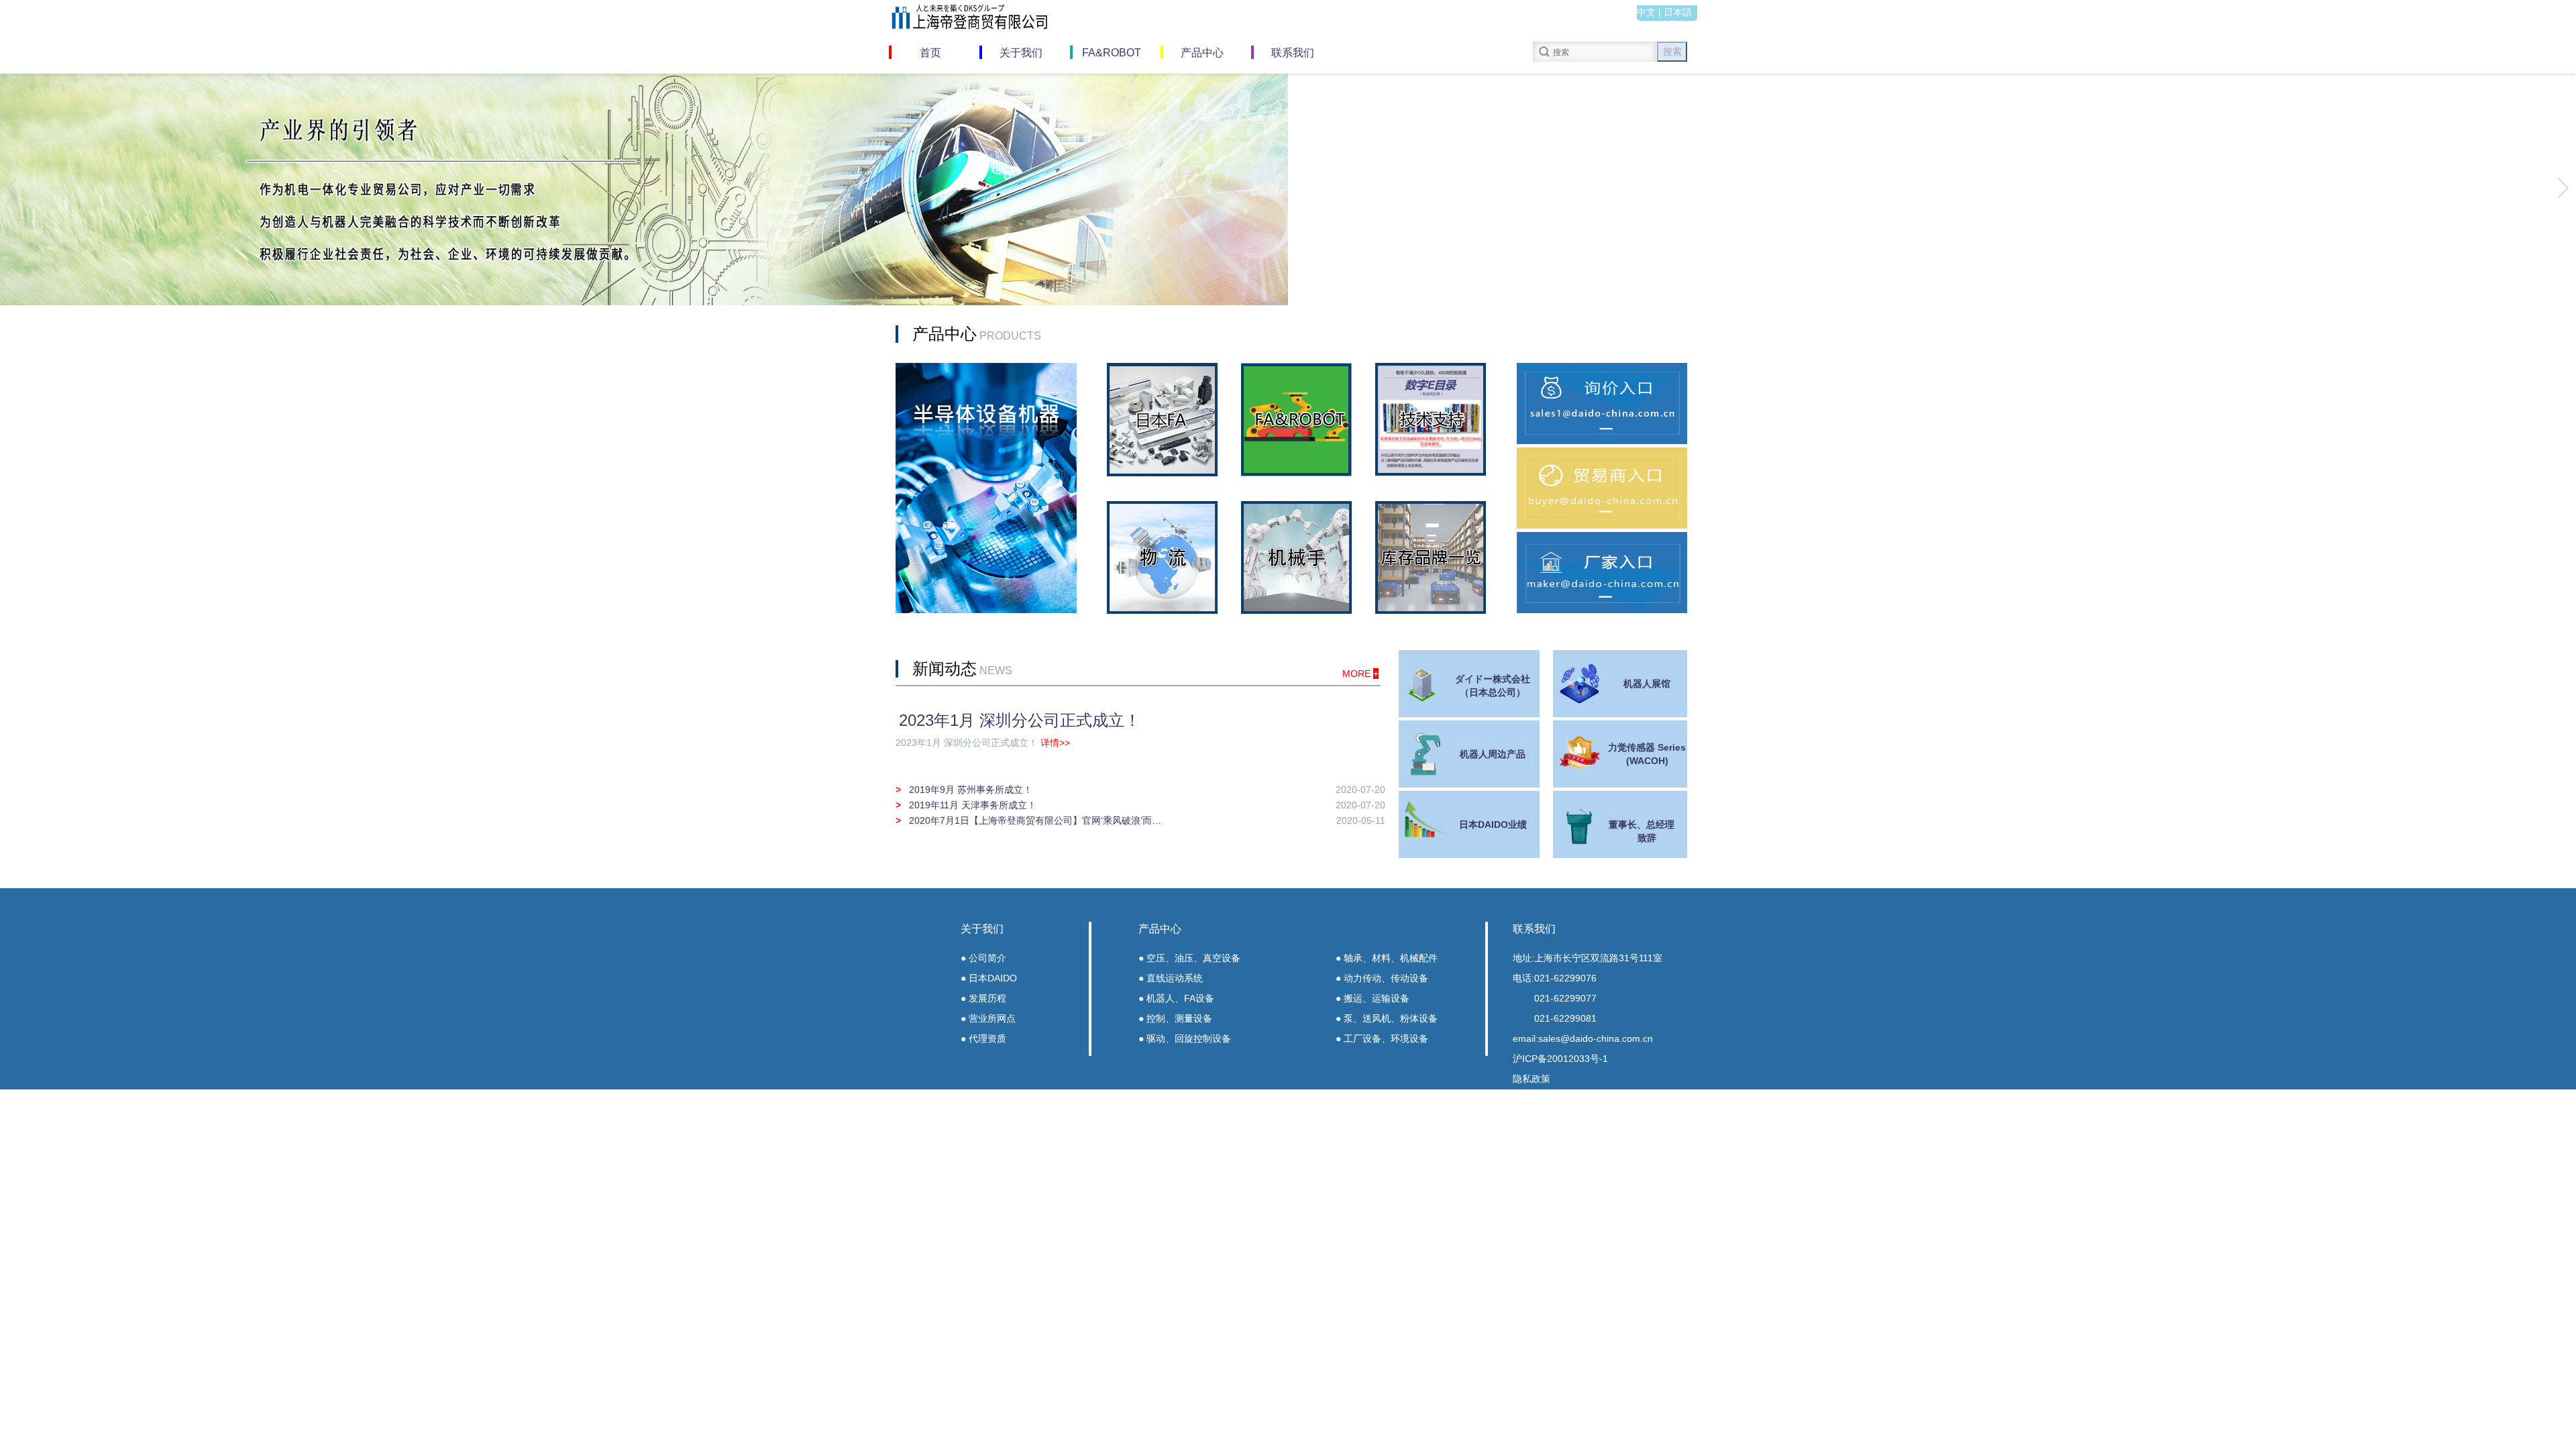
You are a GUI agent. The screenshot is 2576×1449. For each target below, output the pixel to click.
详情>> (1055, 743)
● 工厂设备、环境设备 (1382, 1038)
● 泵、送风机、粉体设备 (1387, 1018)
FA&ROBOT (1112, 53)
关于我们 (1021, 53)
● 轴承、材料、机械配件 (1387, 958)
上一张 (14, 187)
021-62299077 (1565, 998)
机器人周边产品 (1493, 754)
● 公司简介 (983, 958)
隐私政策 (1532, 1079)
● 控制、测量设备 (1175, 1018)
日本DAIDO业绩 (1493, 824)
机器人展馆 (1647, 684)
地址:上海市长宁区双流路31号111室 (1588, 958)
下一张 (2562, 187)
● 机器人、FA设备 (1176, 998)
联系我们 (1293, 53)
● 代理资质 (983, 1038)
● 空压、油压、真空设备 (1189, 958)
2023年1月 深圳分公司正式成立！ (1020, 720)
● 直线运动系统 (1171, 978)
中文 (1646, 12)
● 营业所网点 (988, 1018)
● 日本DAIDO (989, 978)
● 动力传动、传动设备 (1382, 978)
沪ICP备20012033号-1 (1560, 1059)
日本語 (1678, 12)
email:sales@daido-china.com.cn (1583, 1038)
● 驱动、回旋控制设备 (1185, 1038)
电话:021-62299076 (1555, 978)
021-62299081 (1565, 1018)
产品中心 (1202, 53)
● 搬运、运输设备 (1373, 998)
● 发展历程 (983, 998)
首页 (930, 53)
